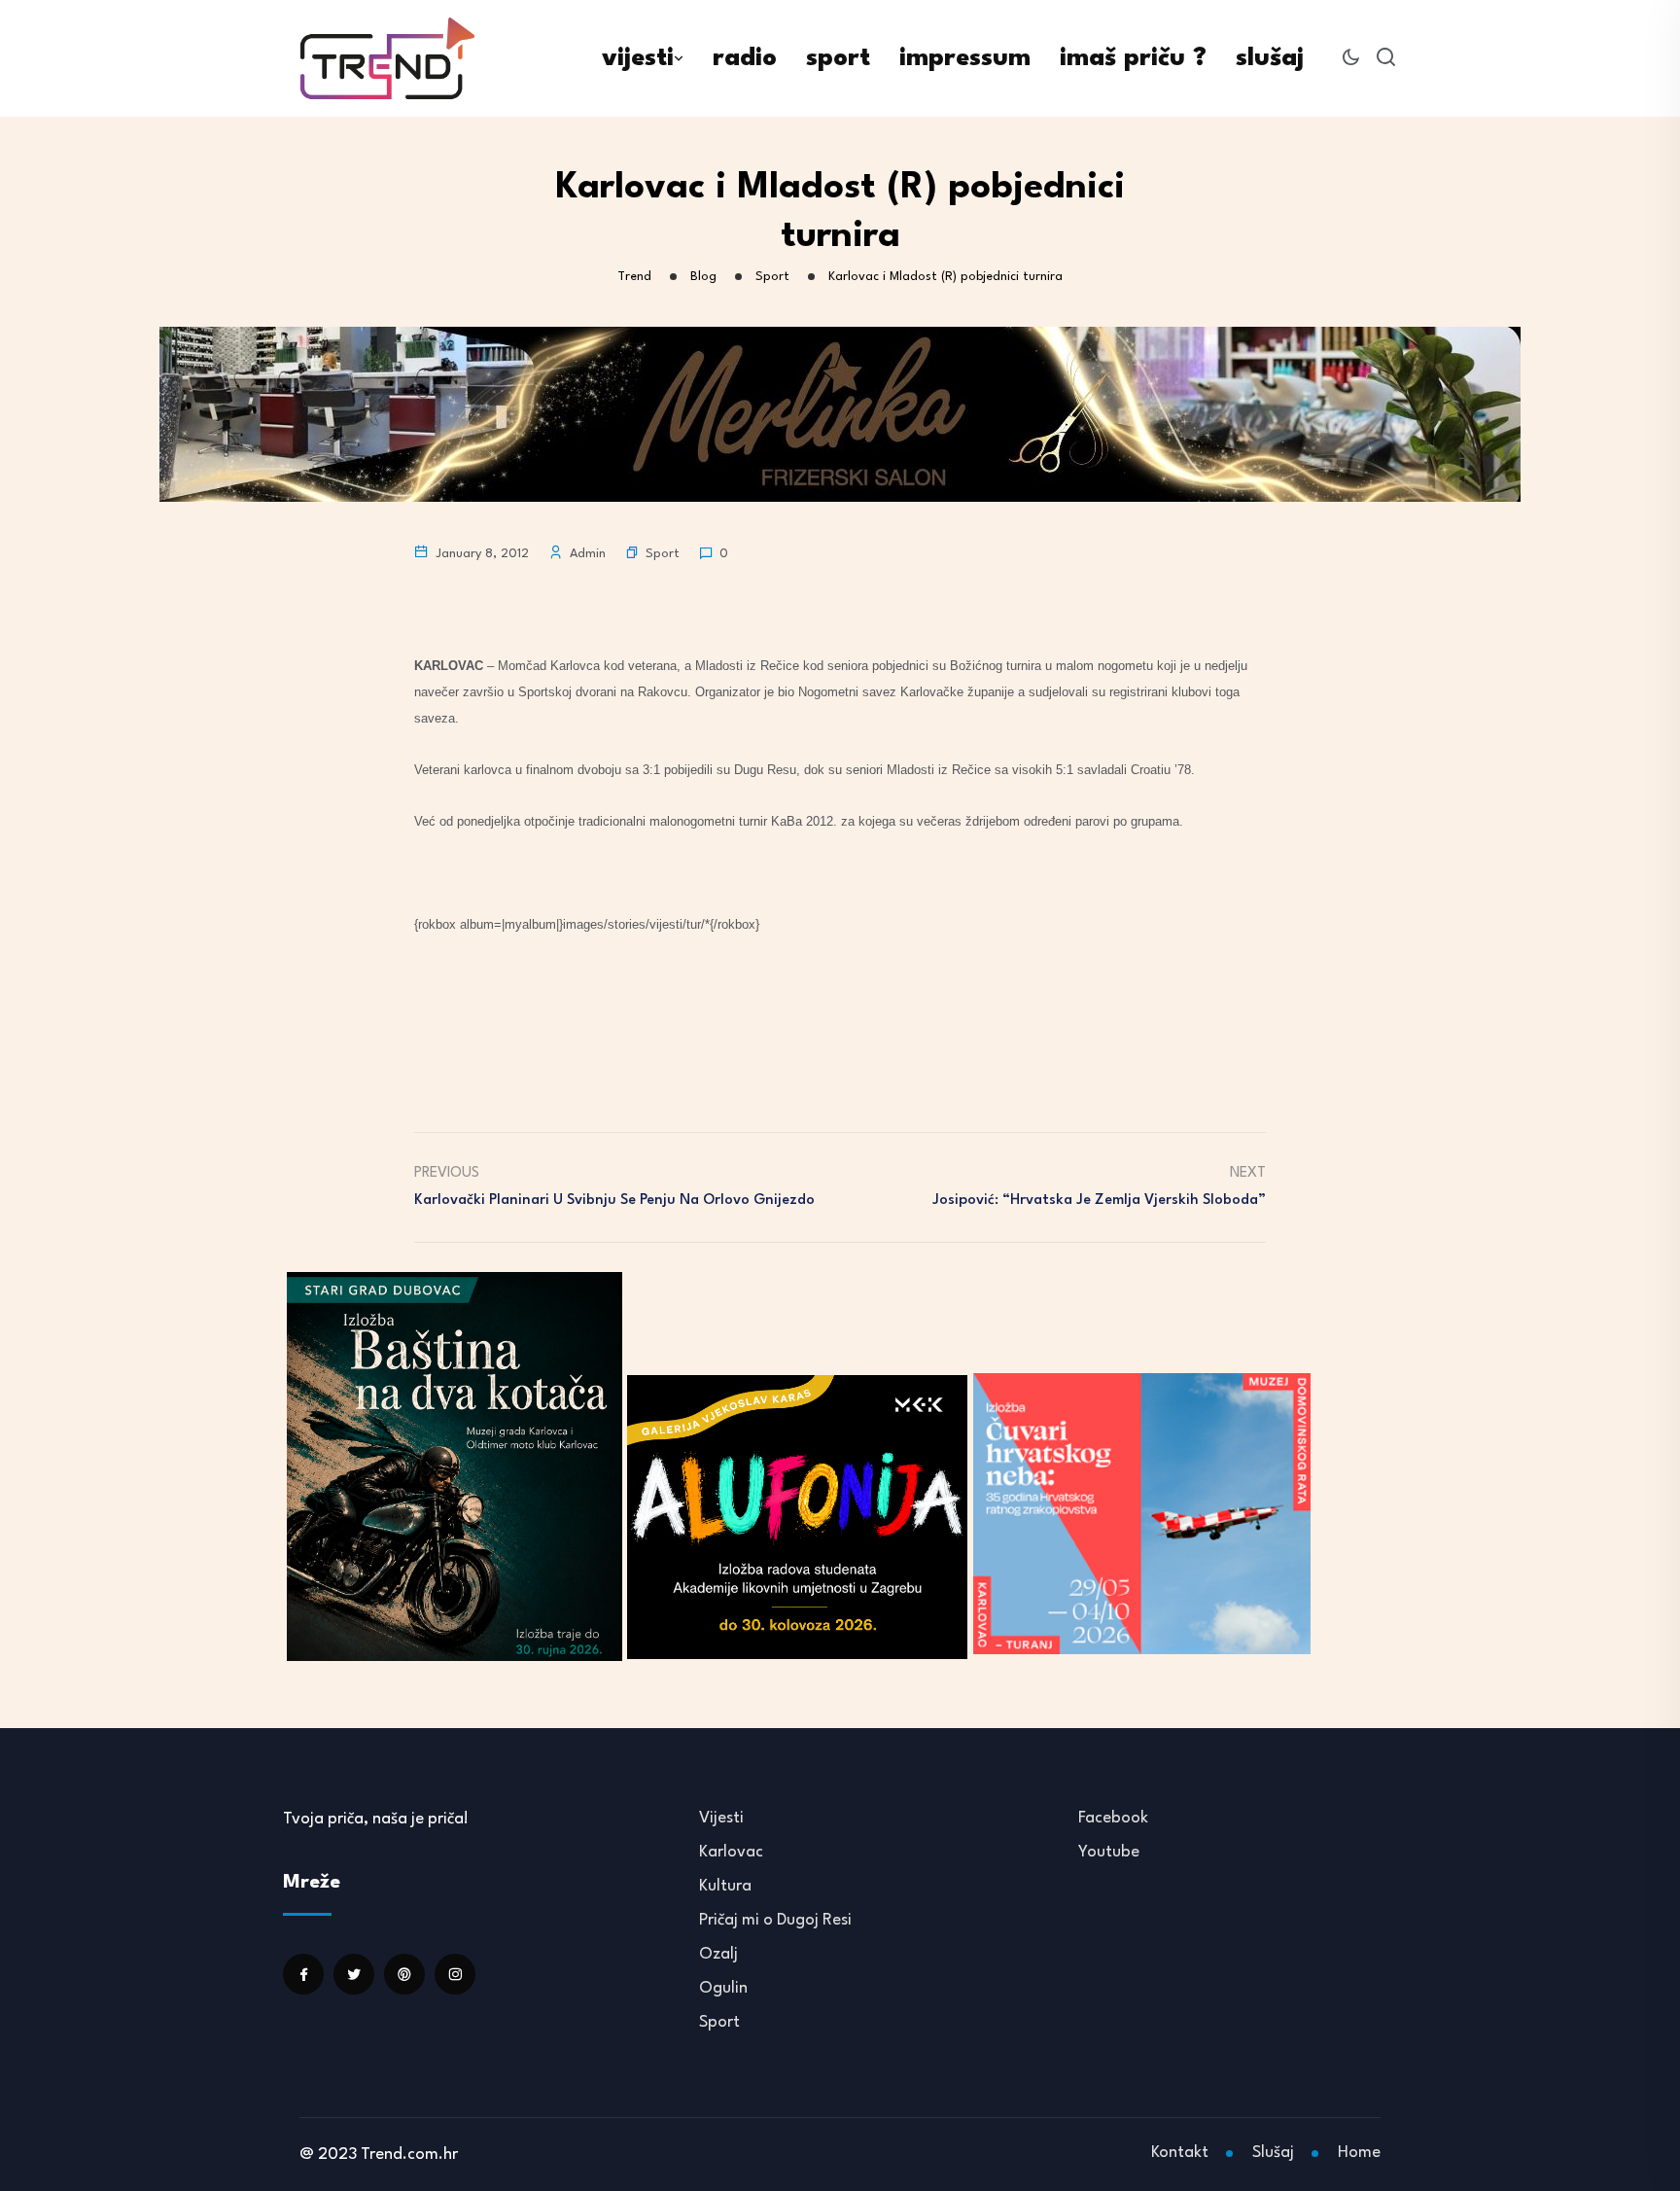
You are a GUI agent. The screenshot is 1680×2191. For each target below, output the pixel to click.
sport (838, 58)
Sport (663, 554)
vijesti (638, 58)
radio (745, 58)
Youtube (1109, 1852)
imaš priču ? (1133, 58)
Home (1359, 2153)
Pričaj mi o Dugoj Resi (775, 1920)
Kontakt (1180, 2153)
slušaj (1270, 58)
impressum (965, 58)
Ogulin (723, 1988)
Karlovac (731, 1852)
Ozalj (718, 1954)
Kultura (725, 1886)
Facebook (1113, 1818)
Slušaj (1273, 2153)
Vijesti (721, 1818)
